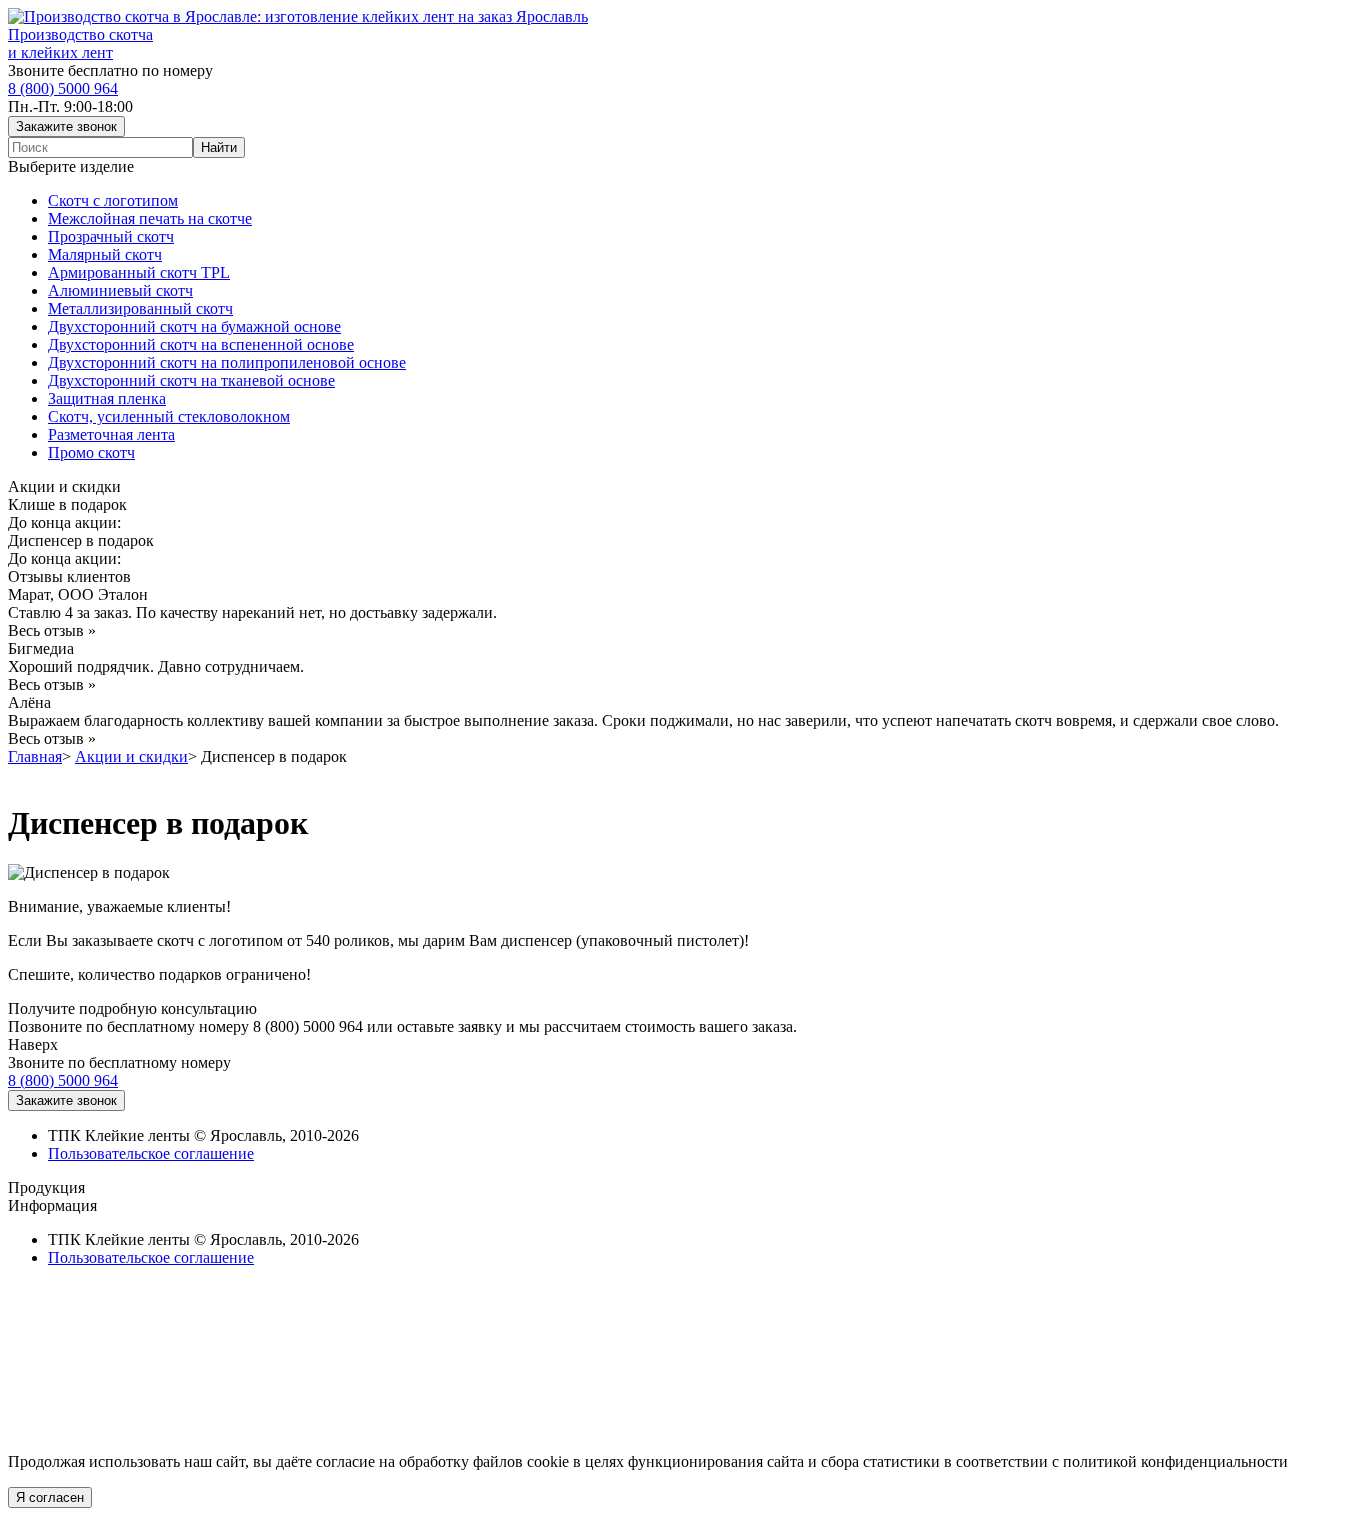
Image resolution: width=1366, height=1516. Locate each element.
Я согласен (50, 1497)
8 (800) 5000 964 (63, 88)
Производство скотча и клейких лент (80, 43)
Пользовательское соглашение (151, 1153)
